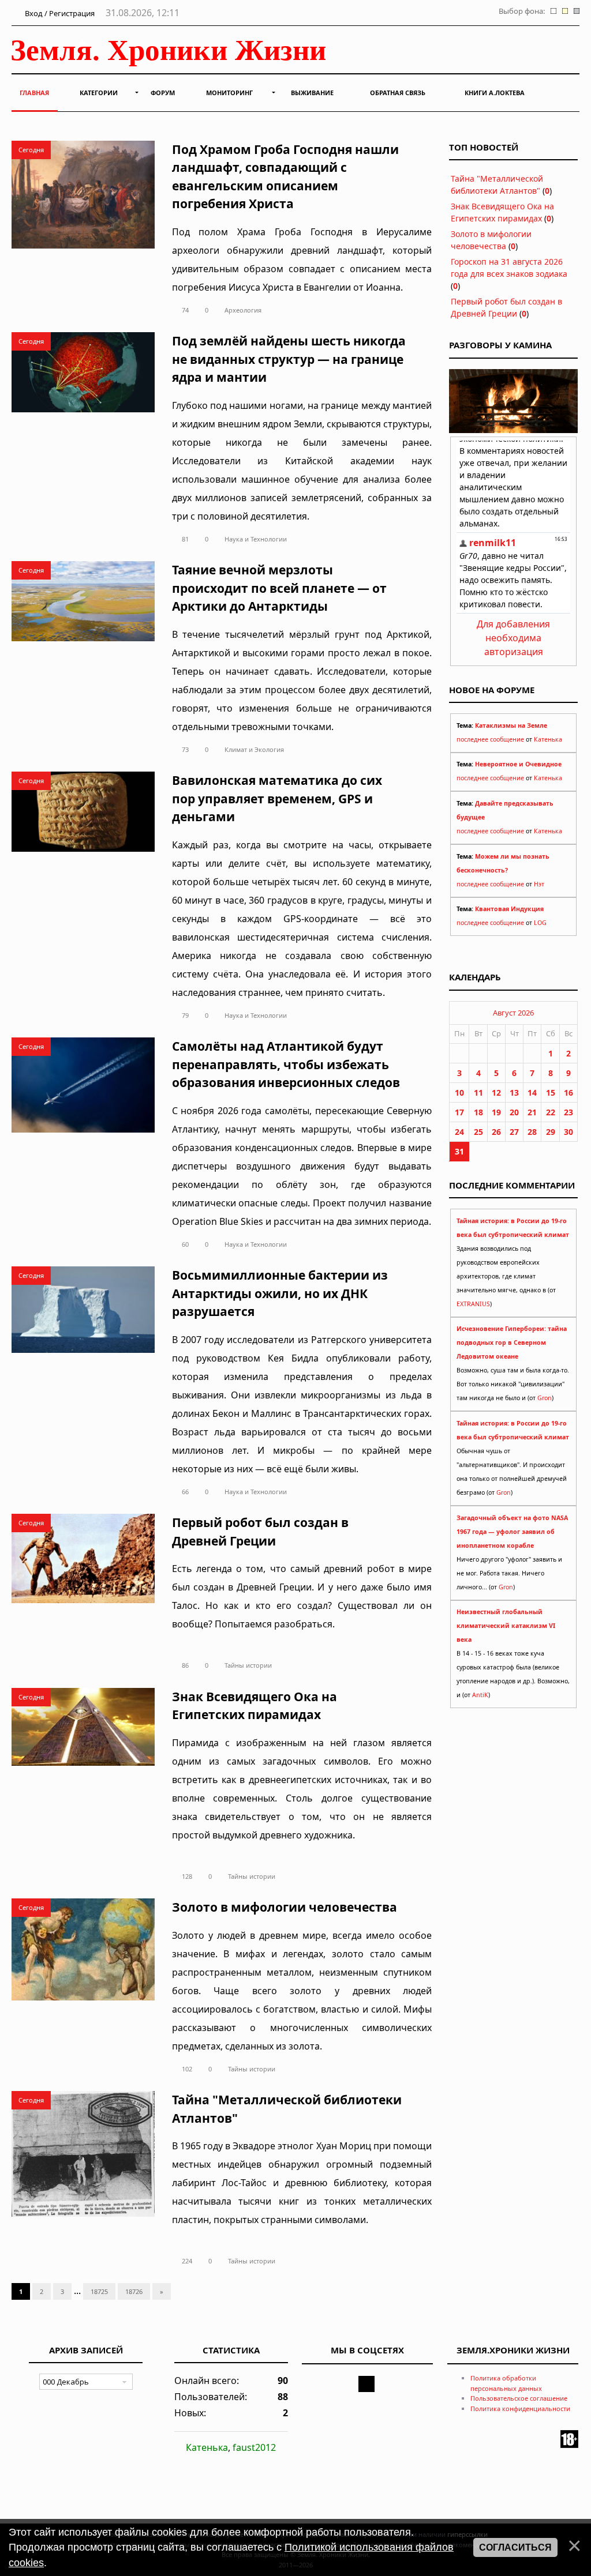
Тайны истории (248, 1665)
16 (568, 1093)
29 (551, 1132)
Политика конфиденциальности (520, 2408)
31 (459, 1151)
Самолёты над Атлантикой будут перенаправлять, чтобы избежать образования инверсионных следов (286, 1064)
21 (532, 1112)
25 (478, 1132)
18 (478, 1112)
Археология (243, 310)
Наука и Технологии (256, 539)
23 (568, 1112)
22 (551, 1112)
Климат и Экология (254, 749)
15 (551, 1093)
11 (478, 1093)
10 (459, 1093)
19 (496, 1112)
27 (514, 1132)
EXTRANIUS (473, 1304)
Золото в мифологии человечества (285, 1907)
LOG (540, 923)
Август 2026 (513, 1013)
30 (568, 1132)
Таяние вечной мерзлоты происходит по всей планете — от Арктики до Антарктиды (279, 588)
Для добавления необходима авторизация (513, 638)
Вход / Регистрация (59, 13)
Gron (545, 1398)
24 (459, 1132)
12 (496, 1093)
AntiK (480, 1695)
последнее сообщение (490, 739)
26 (496, 1132)
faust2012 (254, 2447)
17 (459, 1112)
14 (532, 1093)
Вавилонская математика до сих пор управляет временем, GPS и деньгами (277, 798)
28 (532, 1132)
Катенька (548, 739)
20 (514, 1112)
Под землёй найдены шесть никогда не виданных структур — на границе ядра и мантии (289, 359)
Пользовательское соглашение (519, 2398)
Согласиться (515, 2547)
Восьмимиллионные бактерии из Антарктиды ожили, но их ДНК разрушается (280, 1293)
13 (514, 1093)
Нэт (539, 884)
